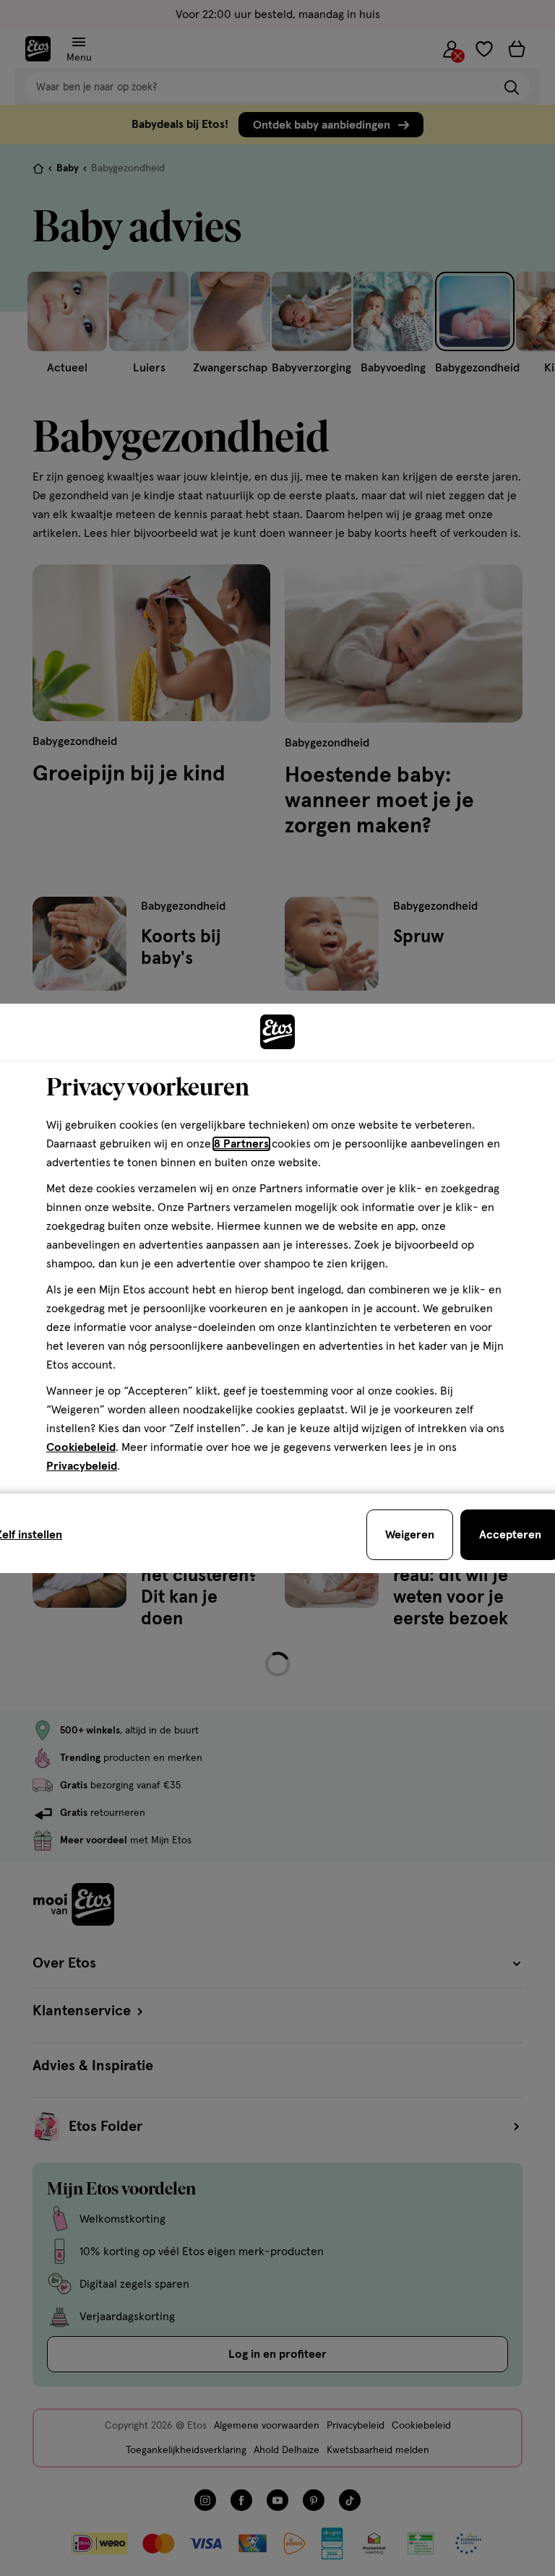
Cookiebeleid (81, 1447)
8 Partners (241, 1144)
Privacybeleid (82, 1466)
